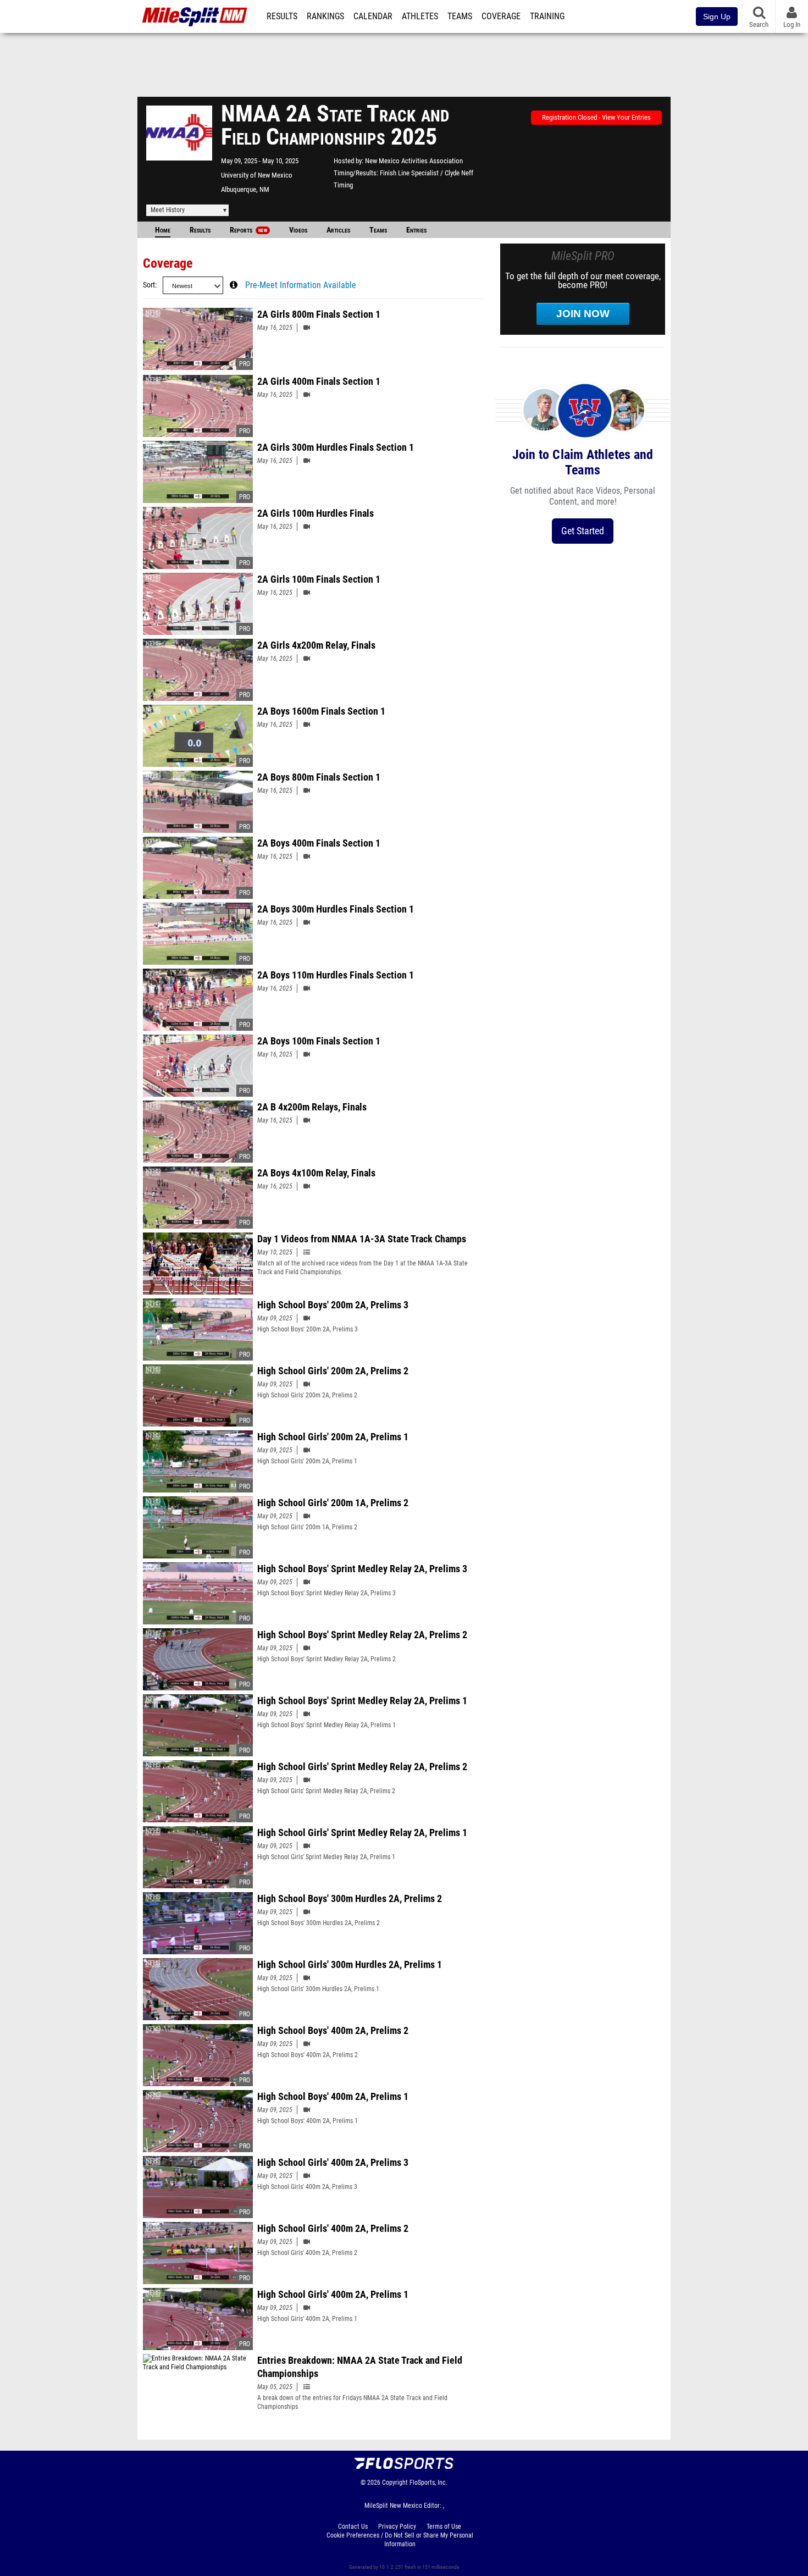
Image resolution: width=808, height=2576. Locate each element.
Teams (460, 16)
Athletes (420, 16)
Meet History (168, 210)
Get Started (583, 531)
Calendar (373, 16)
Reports (248, 230)
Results (282, 16)
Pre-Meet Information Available (301, 285)
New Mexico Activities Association (414, 161)
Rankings (325, 16)
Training (547, 16)
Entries (416, 230)
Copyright (395, 2483)
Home (163, 230)
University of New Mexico (257, 175)
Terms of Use (444, 2527)
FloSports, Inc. (428, 2483)
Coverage (501, 16)
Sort (149, 285)
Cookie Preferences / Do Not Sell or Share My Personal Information (400, 2540)
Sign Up (717, 16)
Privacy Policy (397, 2527)
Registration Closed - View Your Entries (596, 117)
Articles (338, 230)
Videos (298, 230)
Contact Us (353, 2527)
